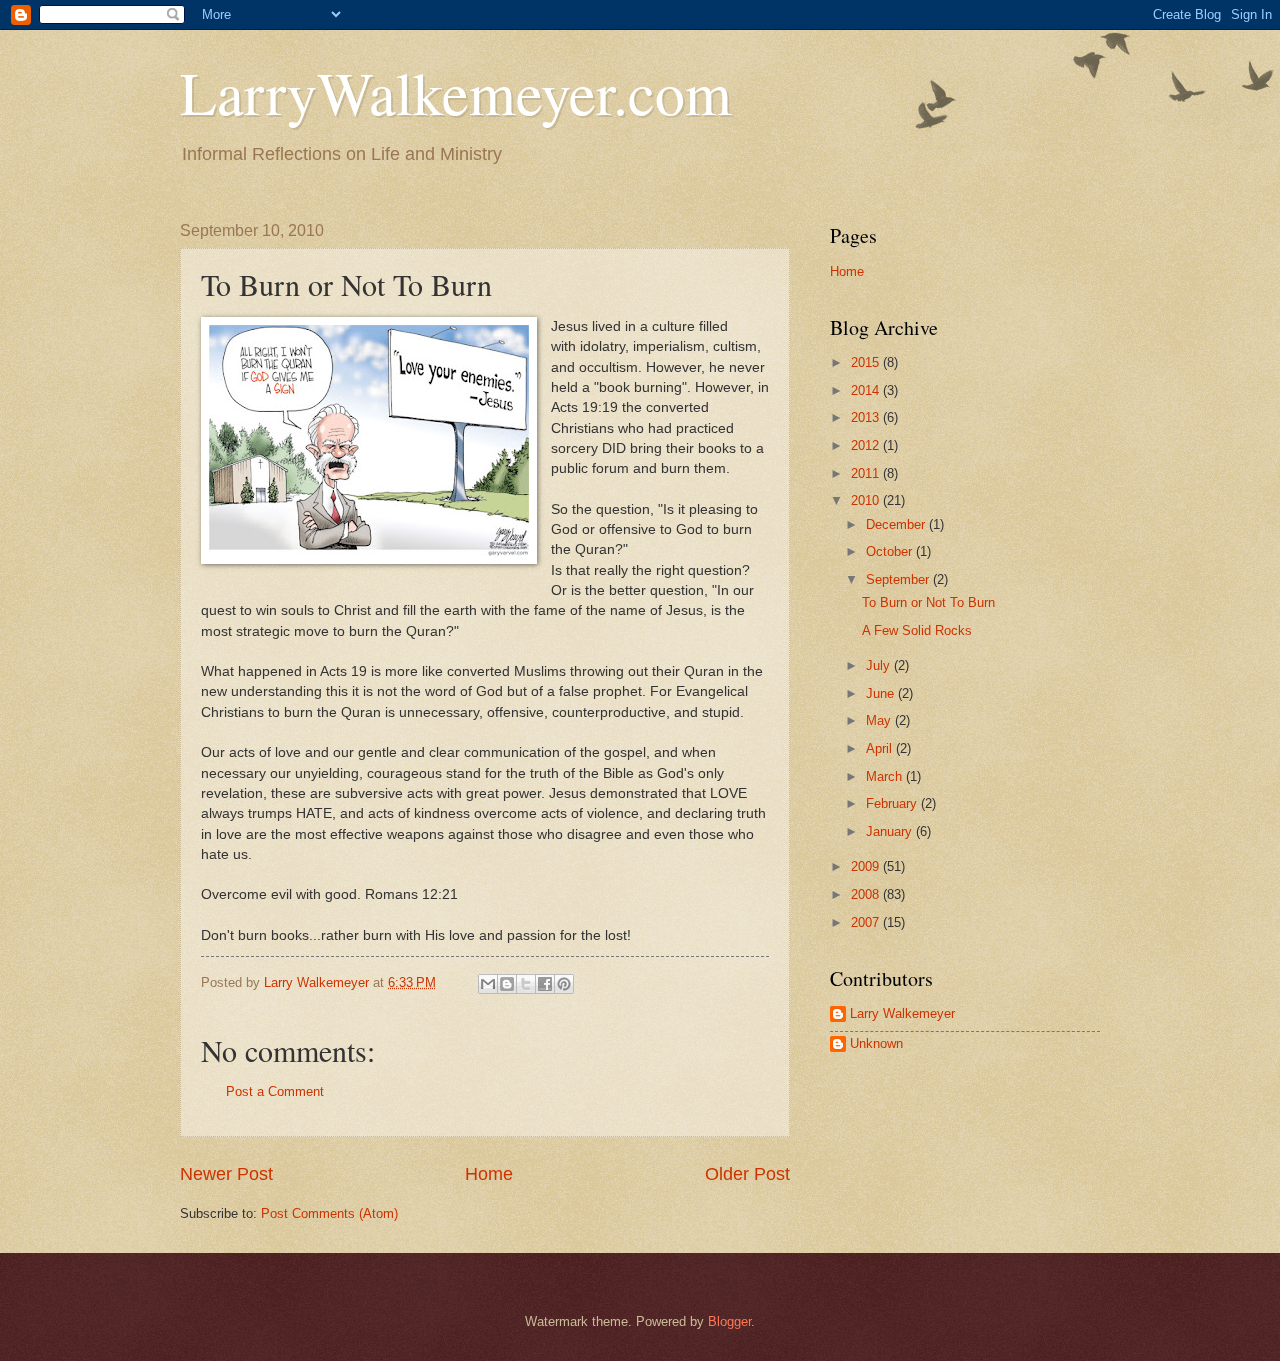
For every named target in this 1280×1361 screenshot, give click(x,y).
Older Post (747, 1174)
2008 (867, 894)
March (886, 776)
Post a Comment (275, 1091)
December (897, 524)
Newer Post (226, 1174)
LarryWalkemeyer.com (456, 92)
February (893, 803)
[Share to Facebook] (545, 984)
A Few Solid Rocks (917, 630)
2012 (867, 445)
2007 (867, 922)
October (891, 551)
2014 (867, 390)
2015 (867, 362)
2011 (867, 473)
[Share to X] (526, 984)
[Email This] (488, 984)
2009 (867, 866)
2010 (867, 500)
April (881, 748)
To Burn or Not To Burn (928, 602)
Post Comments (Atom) (329, 1213)
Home (489, 1174)
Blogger (729, 1321)
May (880, 720)
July (880, 665)
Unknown (876, 1043)
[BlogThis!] (507, 984)
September (899, 579)
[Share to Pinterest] (564, 984)
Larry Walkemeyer (902, 1013)
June (882, 693)
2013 (867, 417)
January (891, 831)
